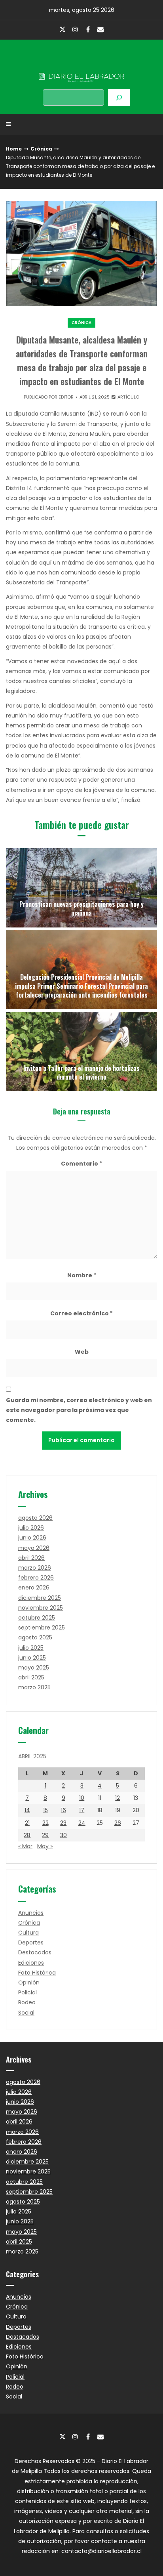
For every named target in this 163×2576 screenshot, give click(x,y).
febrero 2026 (36, 1578)
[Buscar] (119, 97)
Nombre (82, 1275)
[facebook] (88, 29)
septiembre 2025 (42, 1628)
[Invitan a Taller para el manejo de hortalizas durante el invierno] (81, 1051)
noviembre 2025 (41, 1608)
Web (82, 1352)
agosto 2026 (35, 1518)
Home (14, 149)
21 (27, 1823)
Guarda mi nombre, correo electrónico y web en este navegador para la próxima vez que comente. (79, 1410)
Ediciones (31, 1963)
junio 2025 (32, 1658)
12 (118, 1798)
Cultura (28, 1933)
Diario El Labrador (81, 61)
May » (45, 1846)
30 (63, 1835)
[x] (63, 30)
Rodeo (27, 2002)
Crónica (41, 149)
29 (45, 1835)
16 (63, 1810)
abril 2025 (31, 1677)
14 (27, 1810)
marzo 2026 (35, 1568)
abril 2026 (31, 1558)
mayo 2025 (34, 1668)
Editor (66, 397)
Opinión (29, 1983)
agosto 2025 (35, 1637)
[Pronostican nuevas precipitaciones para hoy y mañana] (81, 888)
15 (45, 1810)
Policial (27, 1992)
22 (45, 1823)
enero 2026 (34, 1588)
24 (82, 1823)
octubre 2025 (37, 1618)
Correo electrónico (81, 1313)
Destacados (35, 1952)
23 (63, 1823)
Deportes (31, 1942)
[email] (100, 29)
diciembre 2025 (40, 1598)
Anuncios (31, 1913)
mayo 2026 (34, 1548)
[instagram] (75, 29)
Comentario (81, 1164)
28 (27, 1835)
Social (26, 2013)
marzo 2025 (34, 1687)
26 (118, 1823)
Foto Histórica (37, 1973)
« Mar (25, 1846)
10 (82, 1798)
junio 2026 (32, 1538)
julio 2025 (31, 1648)
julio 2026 (31, 1528)
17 (82, 1810)
